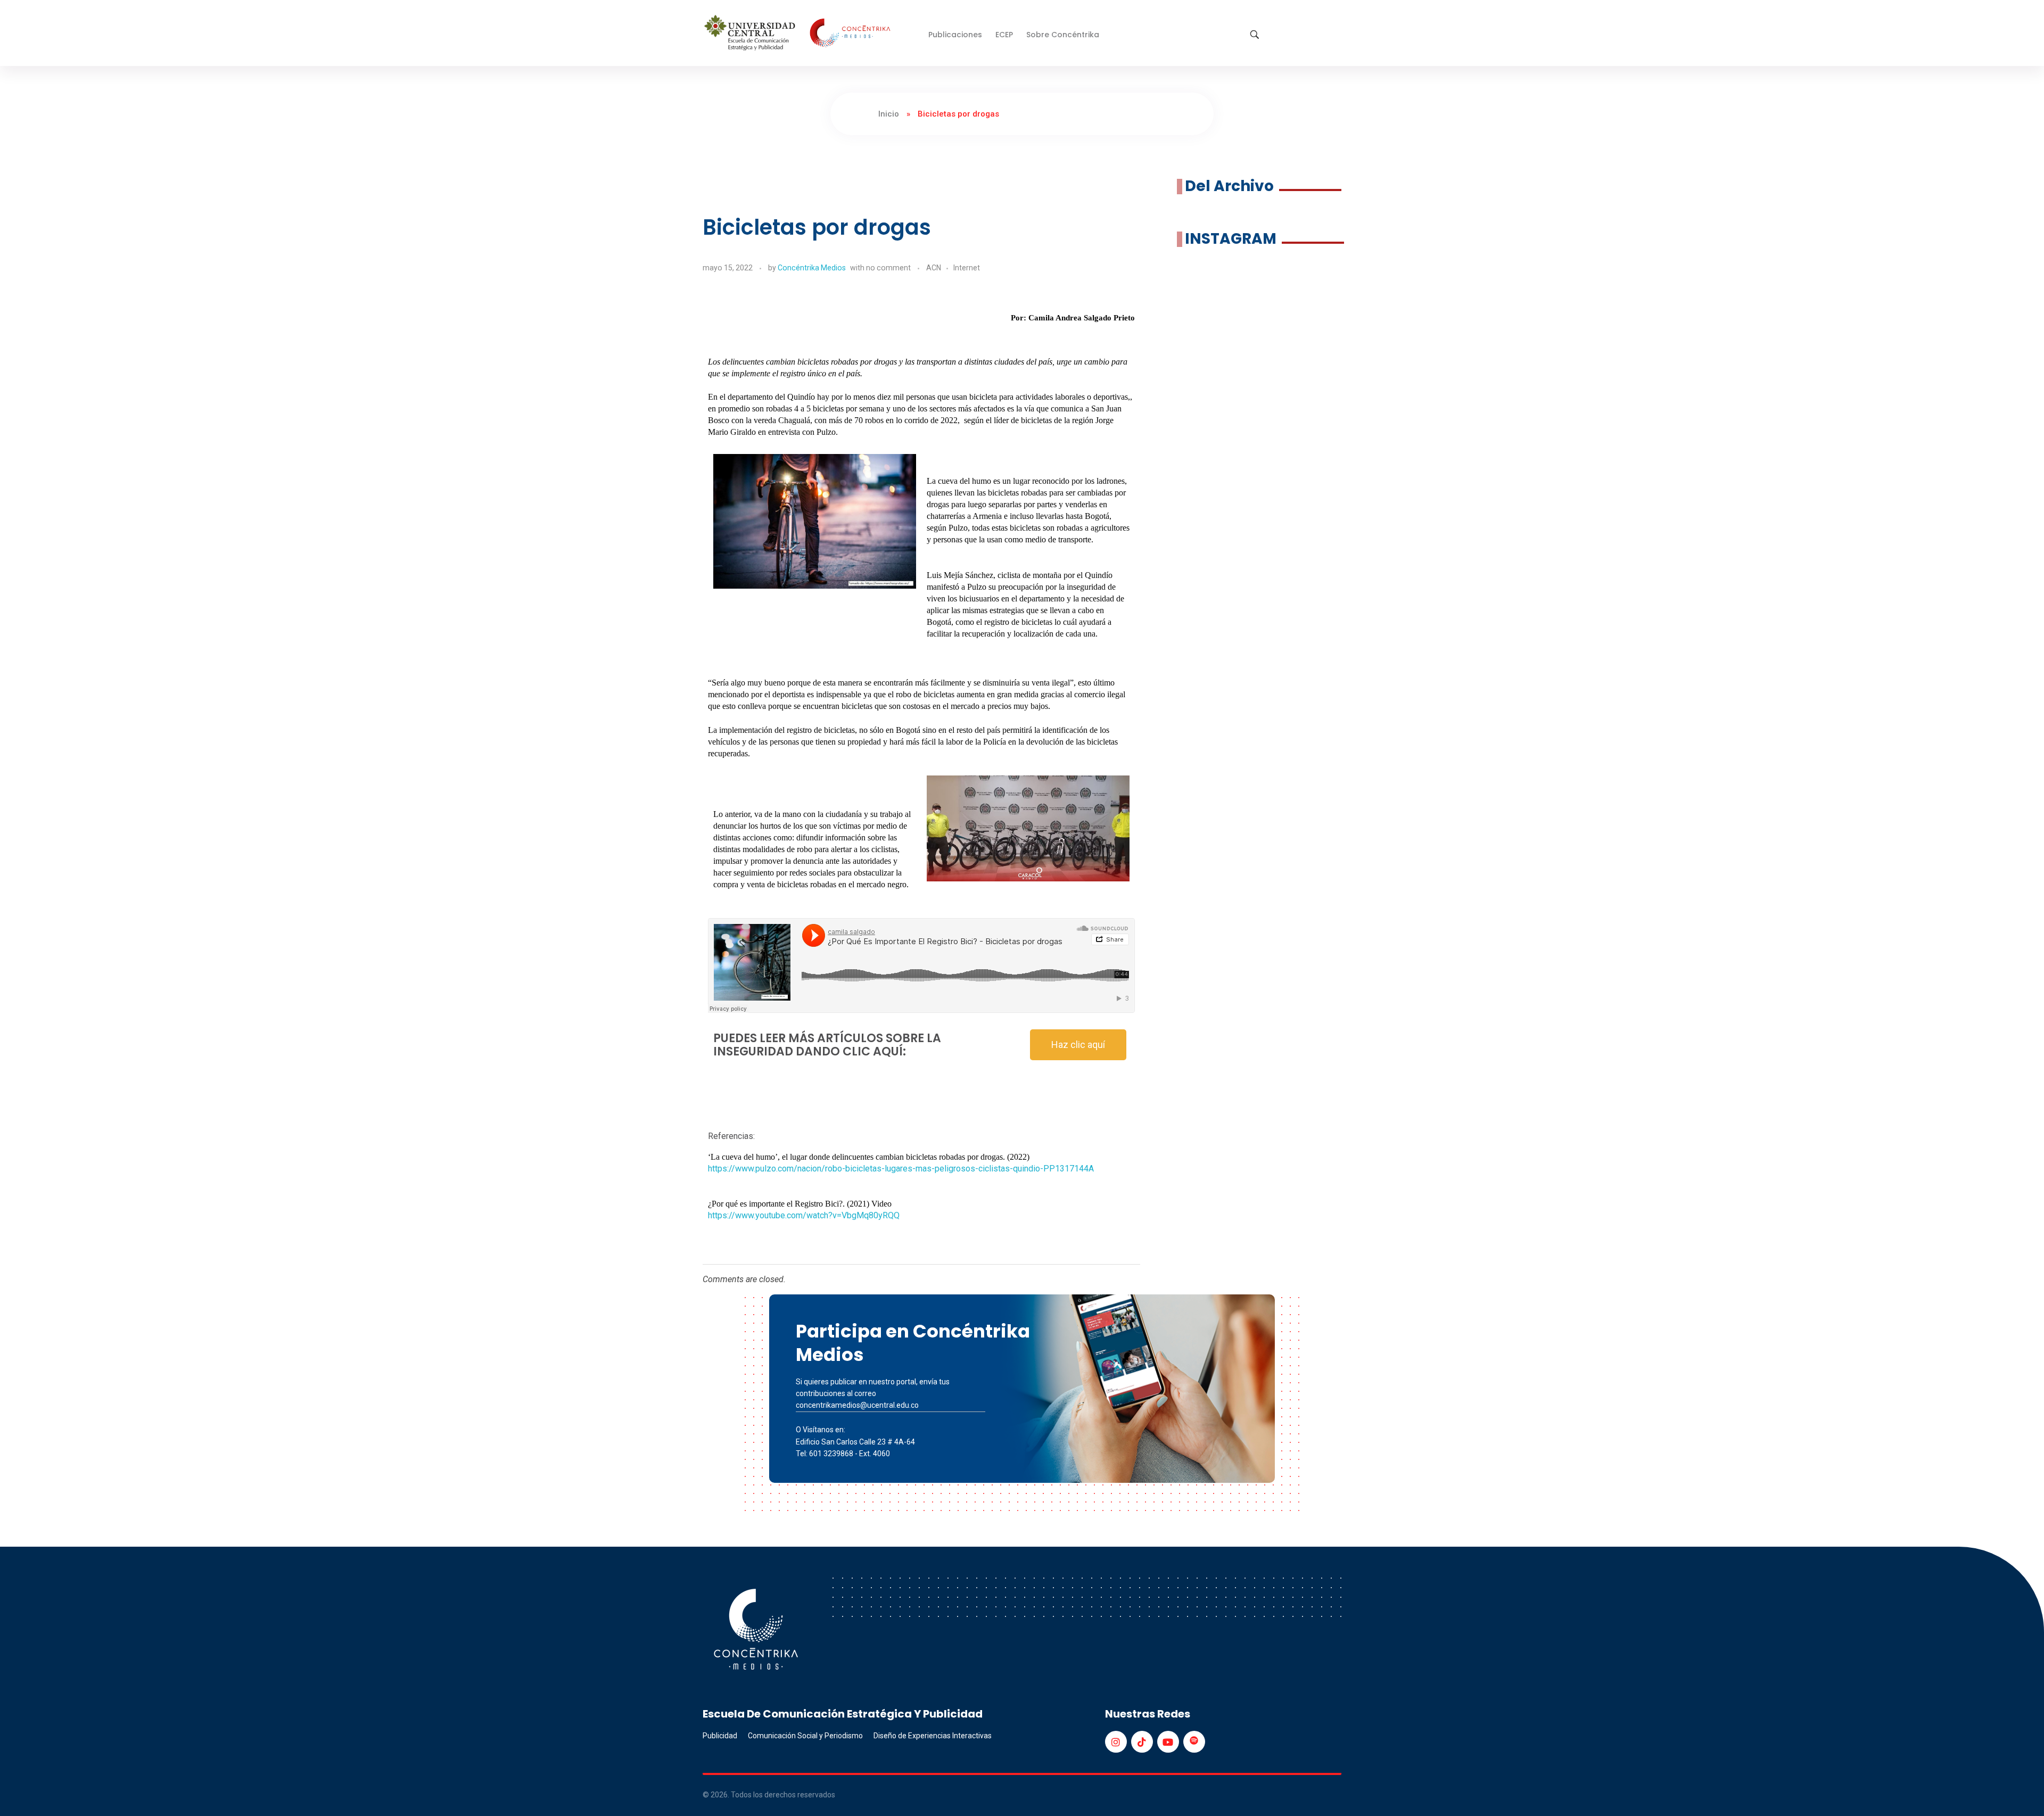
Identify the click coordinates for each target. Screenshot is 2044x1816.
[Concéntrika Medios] (799, 34)
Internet (967, 268)
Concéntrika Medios (812, 268)
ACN (934, 268)
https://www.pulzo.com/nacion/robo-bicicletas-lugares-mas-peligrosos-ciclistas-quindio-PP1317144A (901, 1169)
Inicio (889, 114)
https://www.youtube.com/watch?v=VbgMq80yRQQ (804, 1215)
